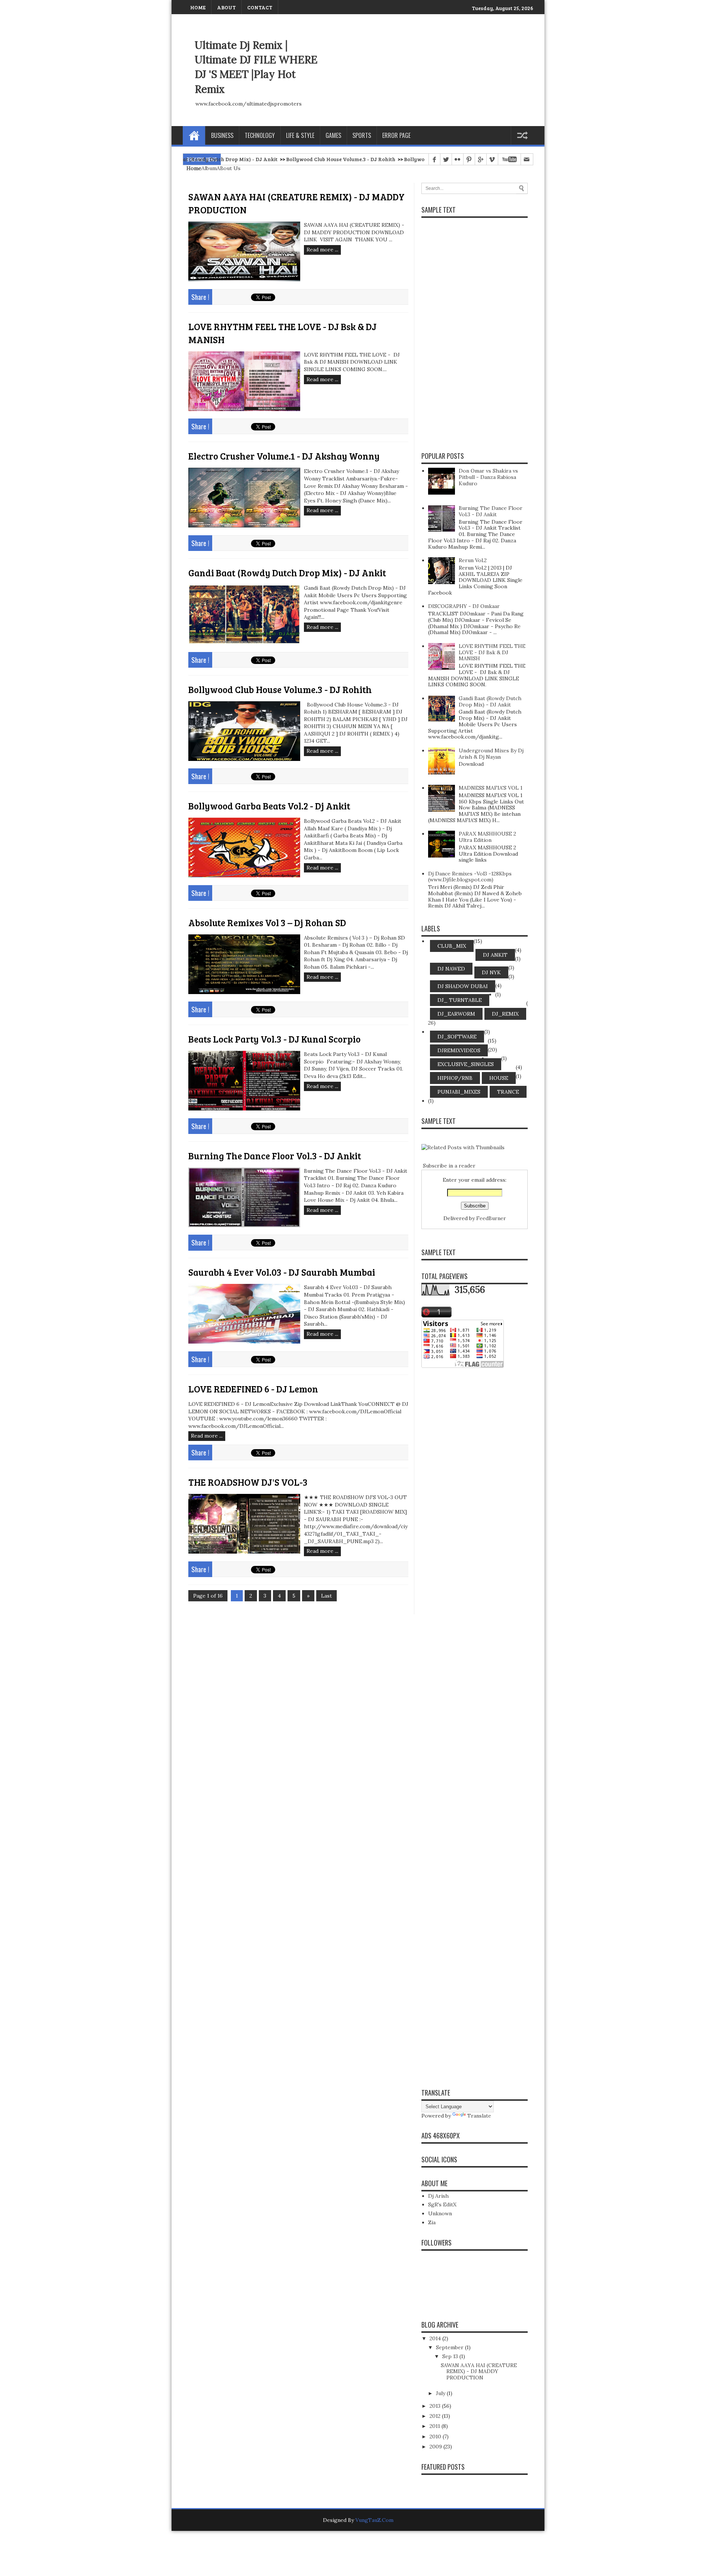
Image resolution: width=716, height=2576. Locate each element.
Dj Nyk (491, 972)
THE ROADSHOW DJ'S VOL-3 (248, 1482)
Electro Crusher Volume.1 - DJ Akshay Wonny (284, 456)
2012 (436, 2416)
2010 (436, 2436)
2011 (436, 2426)
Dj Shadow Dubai (463, 986)
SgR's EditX (442, 2204)
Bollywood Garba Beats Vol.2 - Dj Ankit (368, 159)
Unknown (440, 2213)
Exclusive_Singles (466, 1064)
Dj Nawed (451, 969)
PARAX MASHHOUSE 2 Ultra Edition (487, 837)
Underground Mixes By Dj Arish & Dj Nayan (491, 754)
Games (333, 135)
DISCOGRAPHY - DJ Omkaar (464, 606)
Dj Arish (438, 2196)
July (441, 2393)
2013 (436, 2406)
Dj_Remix (505, 1014)
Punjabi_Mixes (459, 1092)
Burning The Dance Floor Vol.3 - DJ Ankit (275, 1156)
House (499, 1078)
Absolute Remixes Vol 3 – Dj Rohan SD (267, 922)
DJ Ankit (495, 955)
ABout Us (229, 168)
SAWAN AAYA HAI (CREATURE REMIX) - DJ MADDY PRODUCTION (479, 2372)
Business (222, 135)
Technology (260, 135)
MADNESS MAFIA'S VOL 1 (491, 788)
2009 (436, 2447)
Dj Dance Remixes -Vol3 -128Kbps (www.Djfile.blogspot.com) (470, 877)
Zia (432, 2222)
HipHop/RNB (455, 1078)
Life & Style (300, 135)
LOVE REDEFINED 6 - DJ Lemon (253, 1389)
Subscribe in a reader (449, 1166)
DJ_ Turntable (460, 1000)
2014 (436, 2338)
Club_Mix (452, 946)
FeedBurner (491, 1218)
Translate (479, 2116)
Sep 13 (451, 2356)
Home (194, 135)
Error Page (396, 135)
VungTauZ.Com (374, 2520)
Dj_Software (457, 1037)
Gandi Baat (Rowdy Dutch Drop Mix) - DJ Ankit (287, 573)
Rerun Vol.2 (473, 560)
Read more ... (322, 250)
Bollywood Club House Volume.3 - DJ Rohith (256, 159)
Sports (362, 135)
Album (209, 168)
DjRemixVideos (459, 1050)
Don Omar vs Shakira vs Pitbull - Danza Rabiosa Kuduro (488, 477)
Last (326, 1596)
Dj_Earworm (456, 1014)
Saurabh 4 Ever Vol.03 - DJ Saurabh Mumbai (282, 1272)
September (450, 2347)
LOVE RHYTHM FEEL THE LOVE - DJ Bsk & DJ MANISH (492, 652)
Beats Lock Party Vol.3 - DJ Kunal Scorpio (274, 1039)
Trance (508, 1092)
